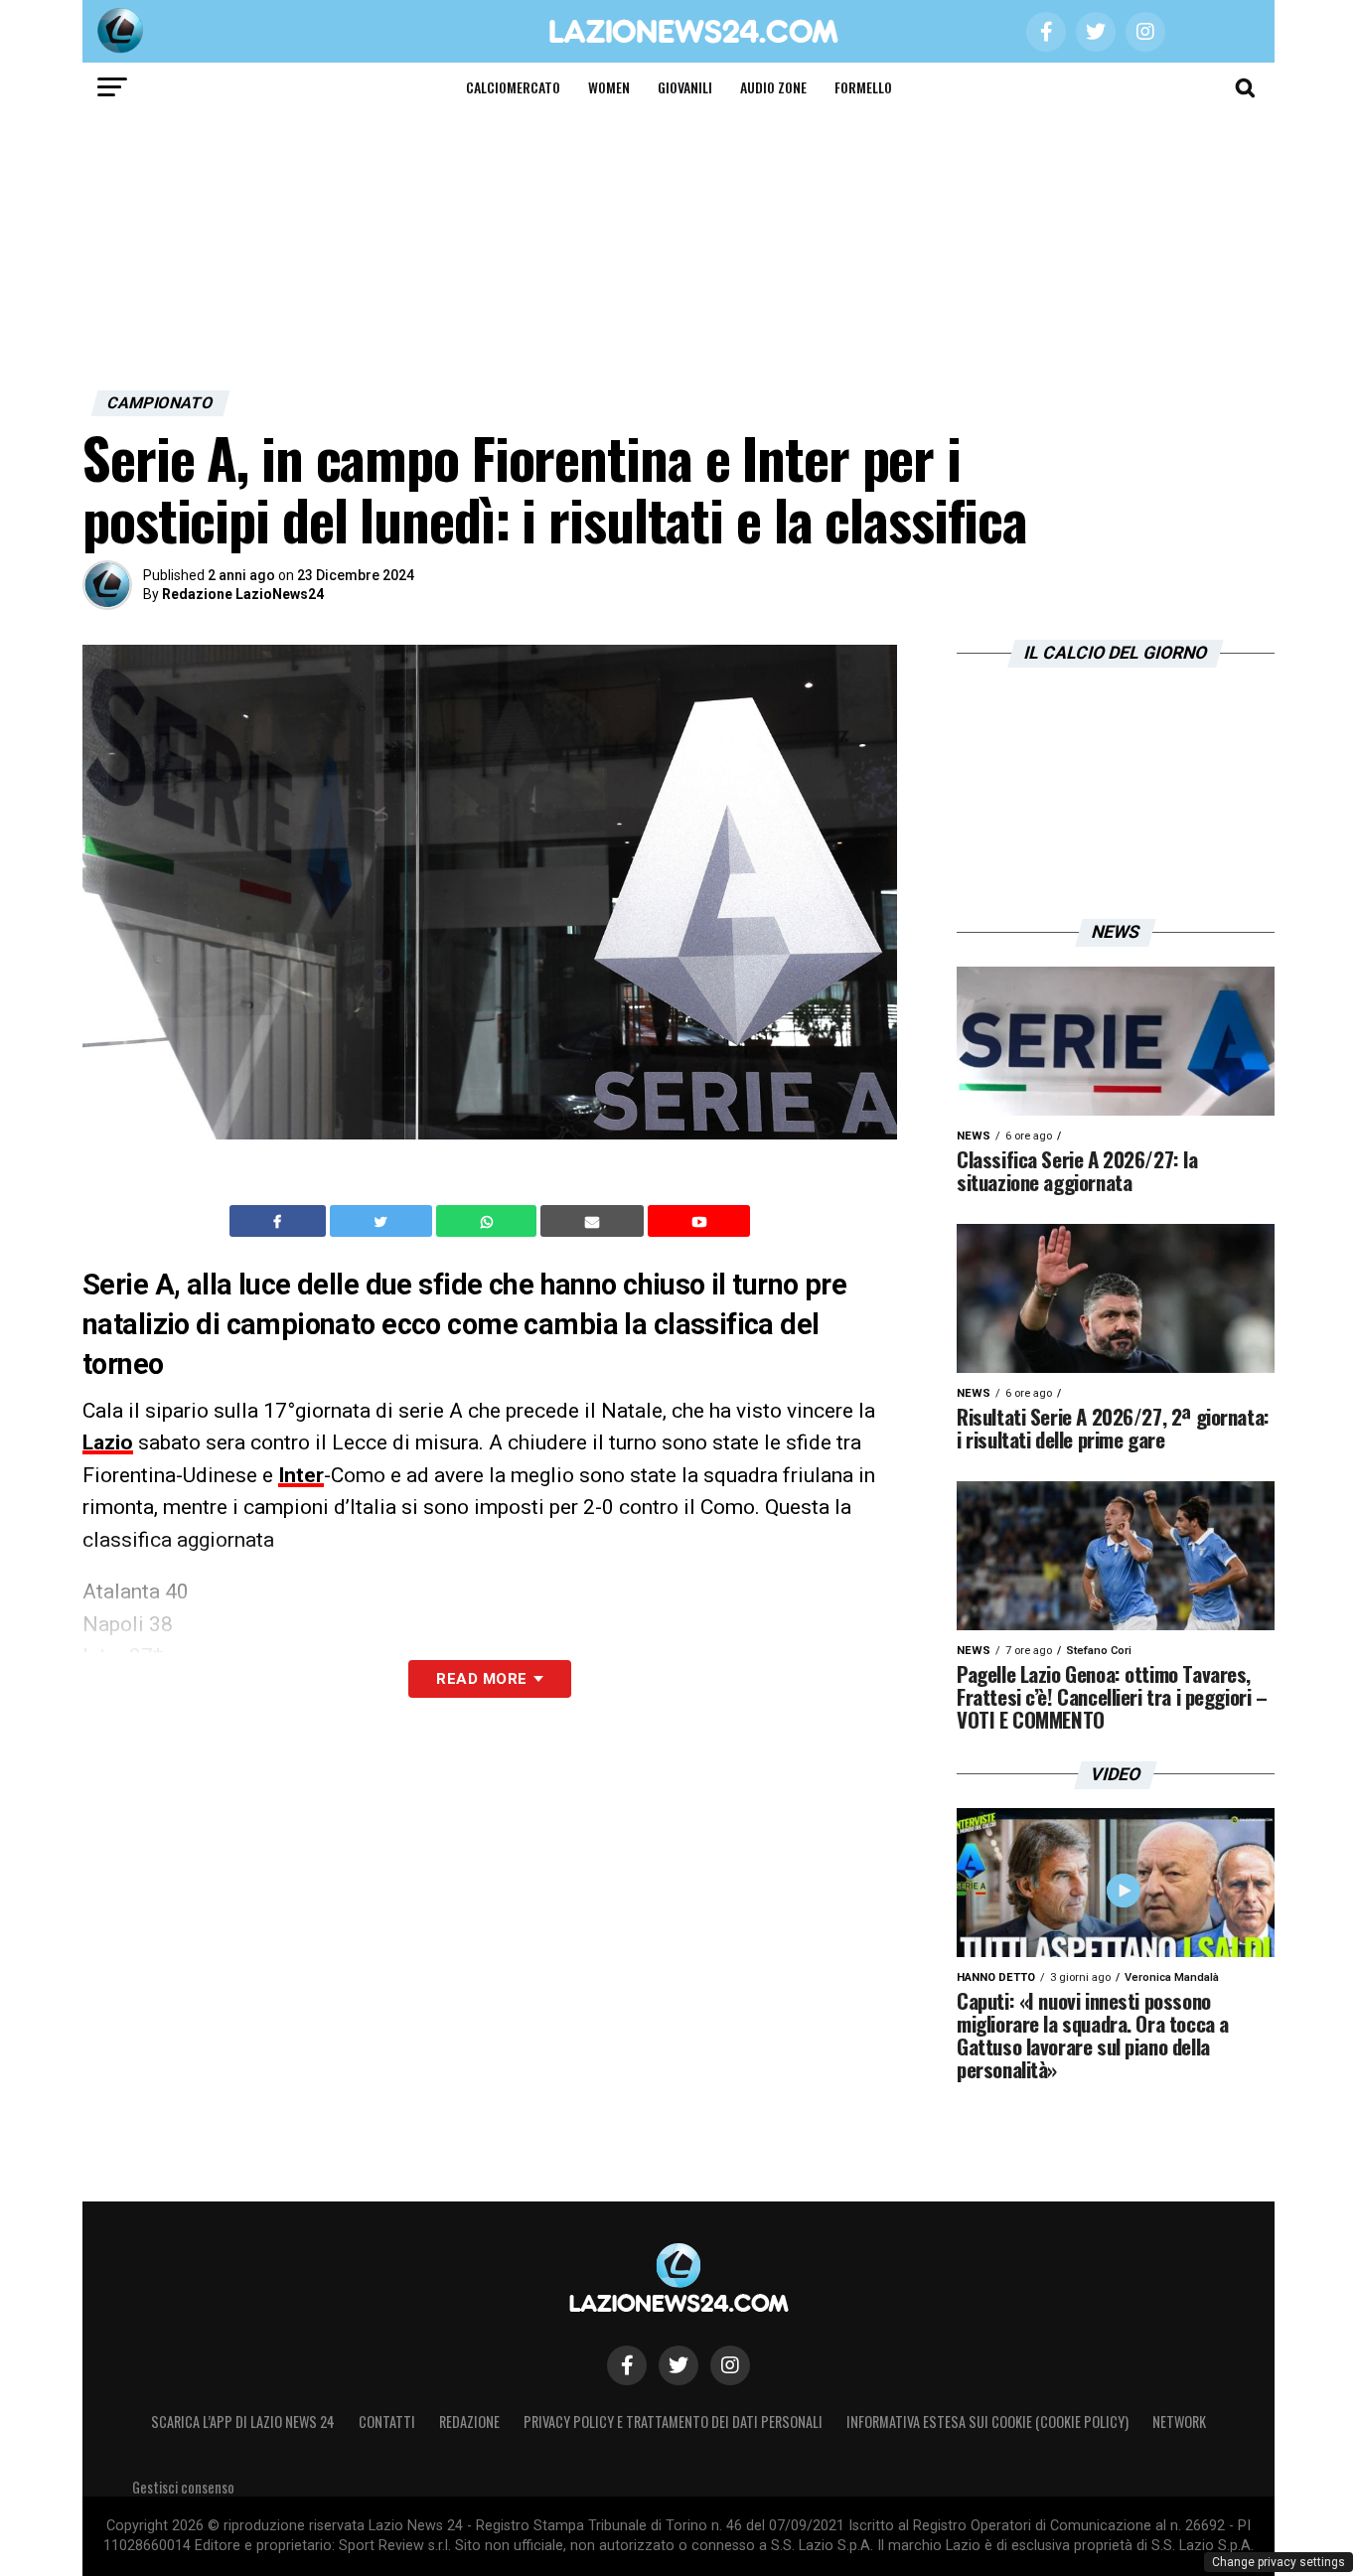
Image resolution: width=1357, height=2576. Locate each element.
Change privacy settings (1279, 2562)
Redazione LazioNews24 (243, 594)
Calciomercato (513, 87)
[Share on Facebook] (280, 1221)
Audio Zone (773, 87)
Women (609, 87)
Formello (863, 87)
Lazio (108, 1442)
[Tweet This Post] (383, 1221)
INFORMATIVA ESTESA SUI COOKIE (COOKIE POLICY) (987, 2422)
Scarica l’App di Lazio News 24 (243, 2422)
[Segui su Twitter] (678, 2365)
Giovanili (685, 87)
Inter (301, 1475)
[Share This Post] (489, 1221)
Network (1179, 2422)
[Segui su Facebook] (627, 2365)
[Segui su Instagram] (730, 2365)
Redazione (469, 2422)
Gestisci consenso (183, 2487)
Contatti (387, 2422)
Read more (481, 1679)
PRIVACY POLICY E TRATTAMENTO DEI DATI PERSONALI (673, 2422)
